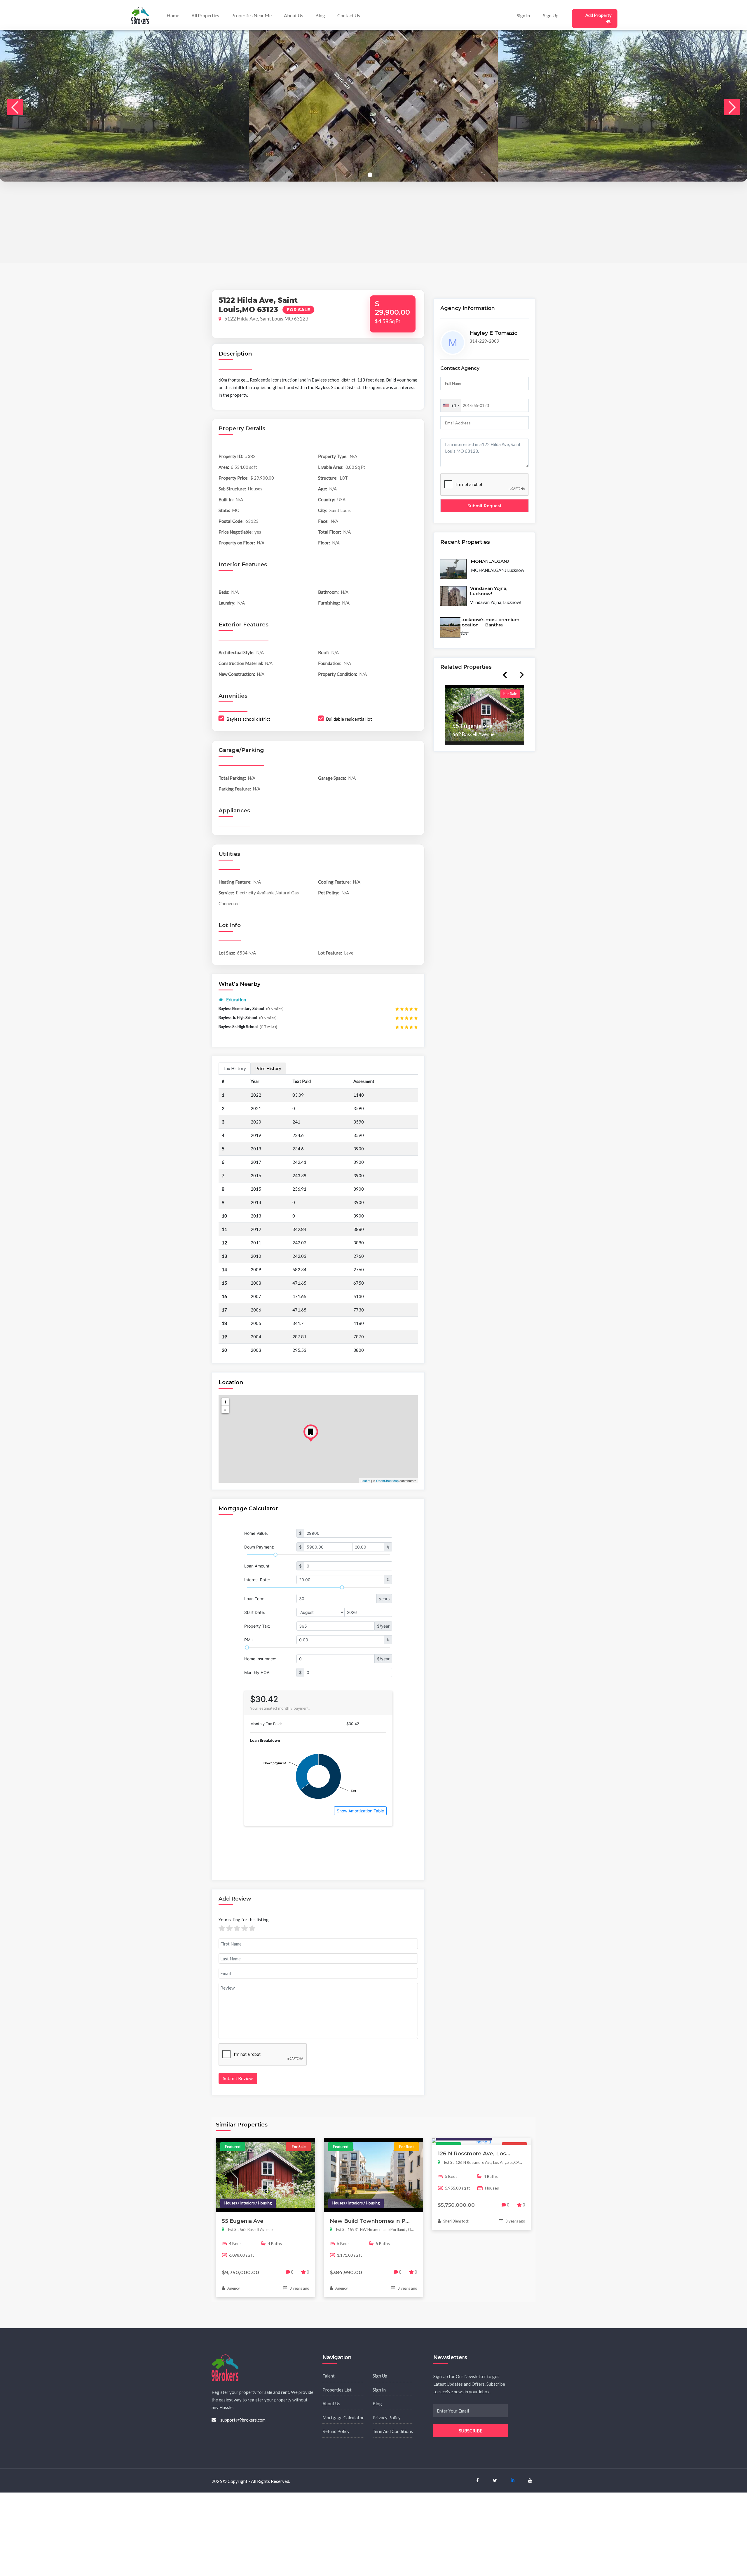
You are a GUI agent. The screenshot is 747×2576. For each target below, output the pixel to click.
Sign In (523, 15)
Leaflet (365, 1481)
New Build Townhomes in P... (370, 2221)
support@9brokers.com (243, 2420)
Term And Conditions (393, 2431)
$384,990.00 (346, 2272)
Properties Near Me (252, 15)
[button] (370, 175)
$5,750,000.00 (456, 2205)
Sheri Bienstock (456, 2221)
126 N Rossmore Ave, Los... (474, 2154)
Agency (233, 2288)
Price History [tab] (268, 1068)
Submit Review (238, 2078)
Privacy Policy (387, 2417)
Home (173, 15)
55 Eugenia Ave (243, 2221)
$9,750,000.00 (240, 2272)
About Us (294, 15)
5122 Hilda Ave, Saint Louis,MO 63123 (266, 319)
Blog (320, 15)
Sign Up (551, 15)
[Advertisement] (175, 222)
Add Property (598, 15)
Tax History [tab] (235, 1068)
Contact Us (349, 15)
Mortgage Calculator (343, 2417)
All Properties (205, 15)
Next (522, 675)
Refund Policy (336, 2431)
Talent (329, 2376)
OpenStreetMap (387, 1481)
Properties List (337, 2390)
